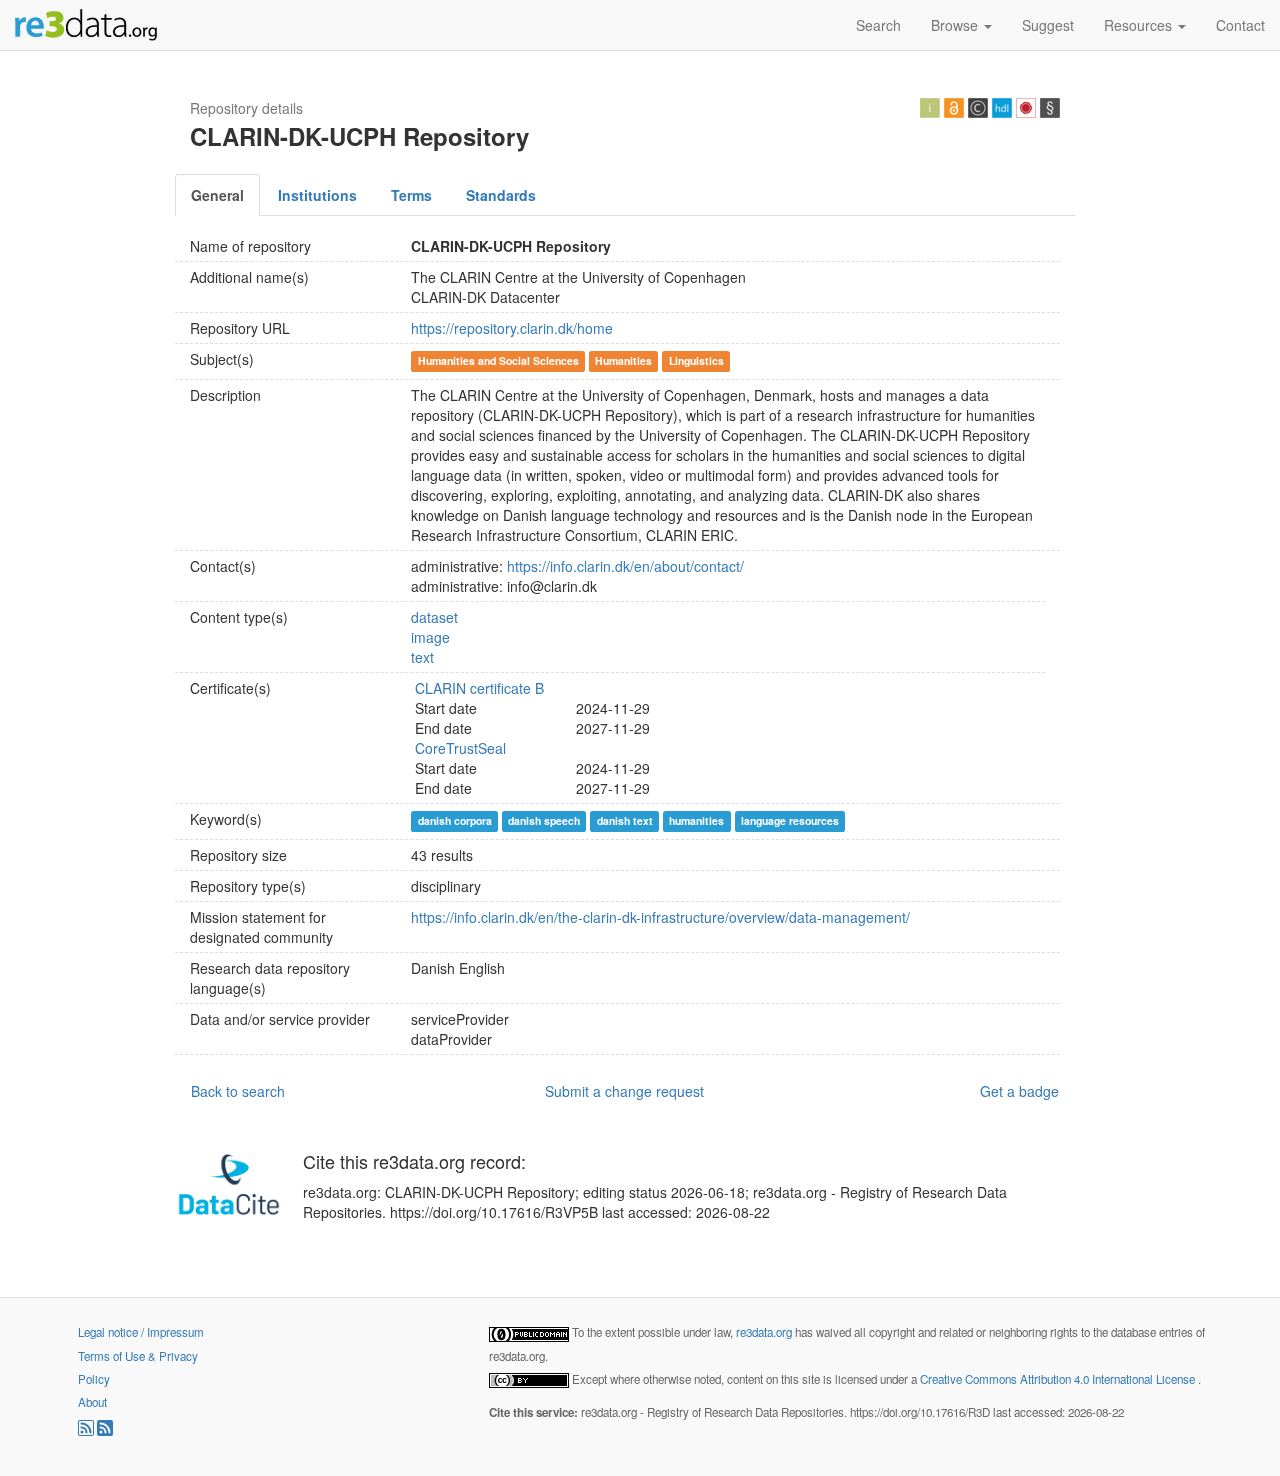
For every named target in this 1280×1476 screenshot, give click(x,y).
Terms (411, 195)
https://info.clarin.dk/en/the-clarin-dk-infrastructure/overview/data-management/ (660, 917)
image (430, 637)
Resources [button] (1140, 25)
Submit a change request (624, 1091)
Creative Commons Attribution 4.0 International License (1059, 1379)
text (422, 657)
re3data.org (765, 1332)
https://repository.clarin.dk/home (512, 328)
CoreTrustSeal (460, 748)
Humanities (623, 360)
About (92, 1402)
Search (878, 25)
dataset (434, 617)
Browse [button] (956, 25)
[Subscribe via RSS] (87, 1431)
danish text (625, 820)
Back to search (238, 1091)
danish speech (544, 820)
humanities (696, 820)
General (217, 195)
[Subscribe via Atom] (105, 1431)
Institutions (317, 195)
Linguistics (696, 360)
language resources (790, 820)
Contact (1240, 25)
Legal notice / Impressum (141, 1332)
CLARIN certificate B (479, 688)
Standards (501, 195)
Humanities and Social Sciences (498, 360)
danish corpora (455, 820)
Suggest (1048, 25)
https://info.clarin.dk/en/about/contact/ (625, 566)
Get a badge (1019, 1091)
